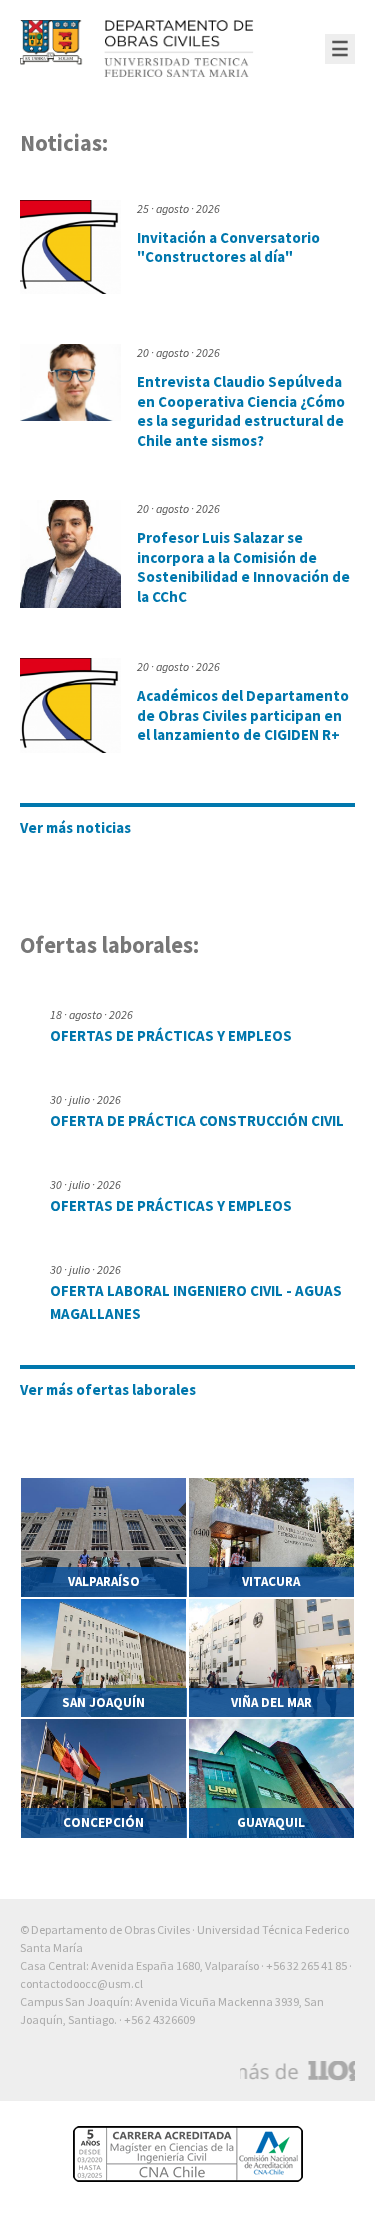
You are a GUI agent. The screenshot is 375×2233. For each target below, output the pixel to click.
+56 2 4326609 (159, 2019)
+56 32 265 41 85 (306, 1965)
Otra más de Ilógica (297, 2071)
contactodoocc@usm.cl (81, 1983)
